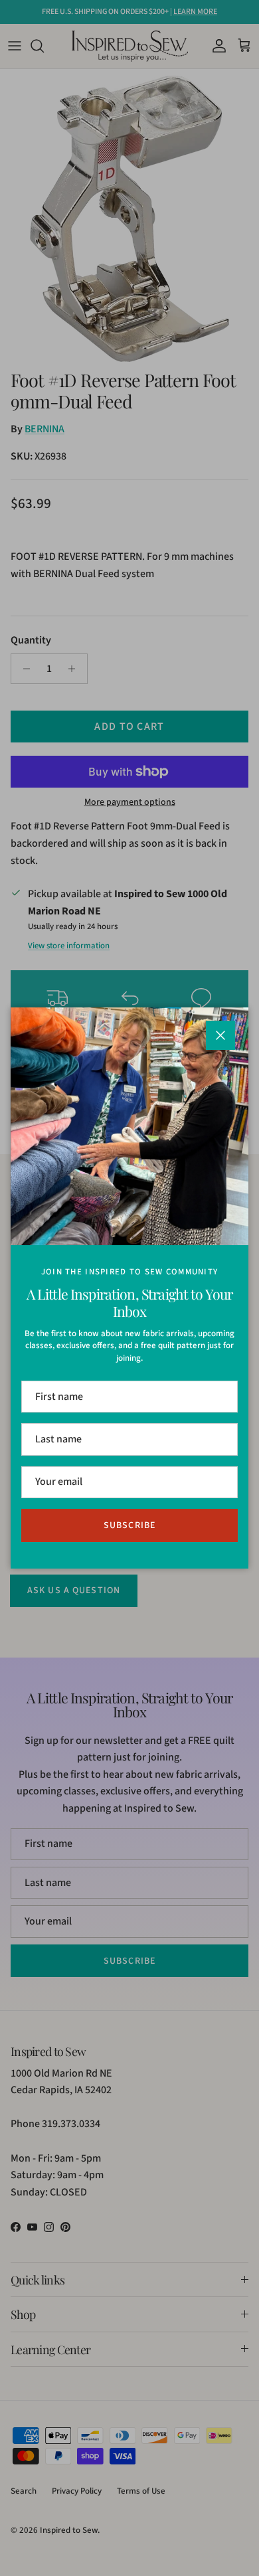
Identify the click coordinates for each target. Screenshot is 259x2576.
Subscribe (129, 1525)
